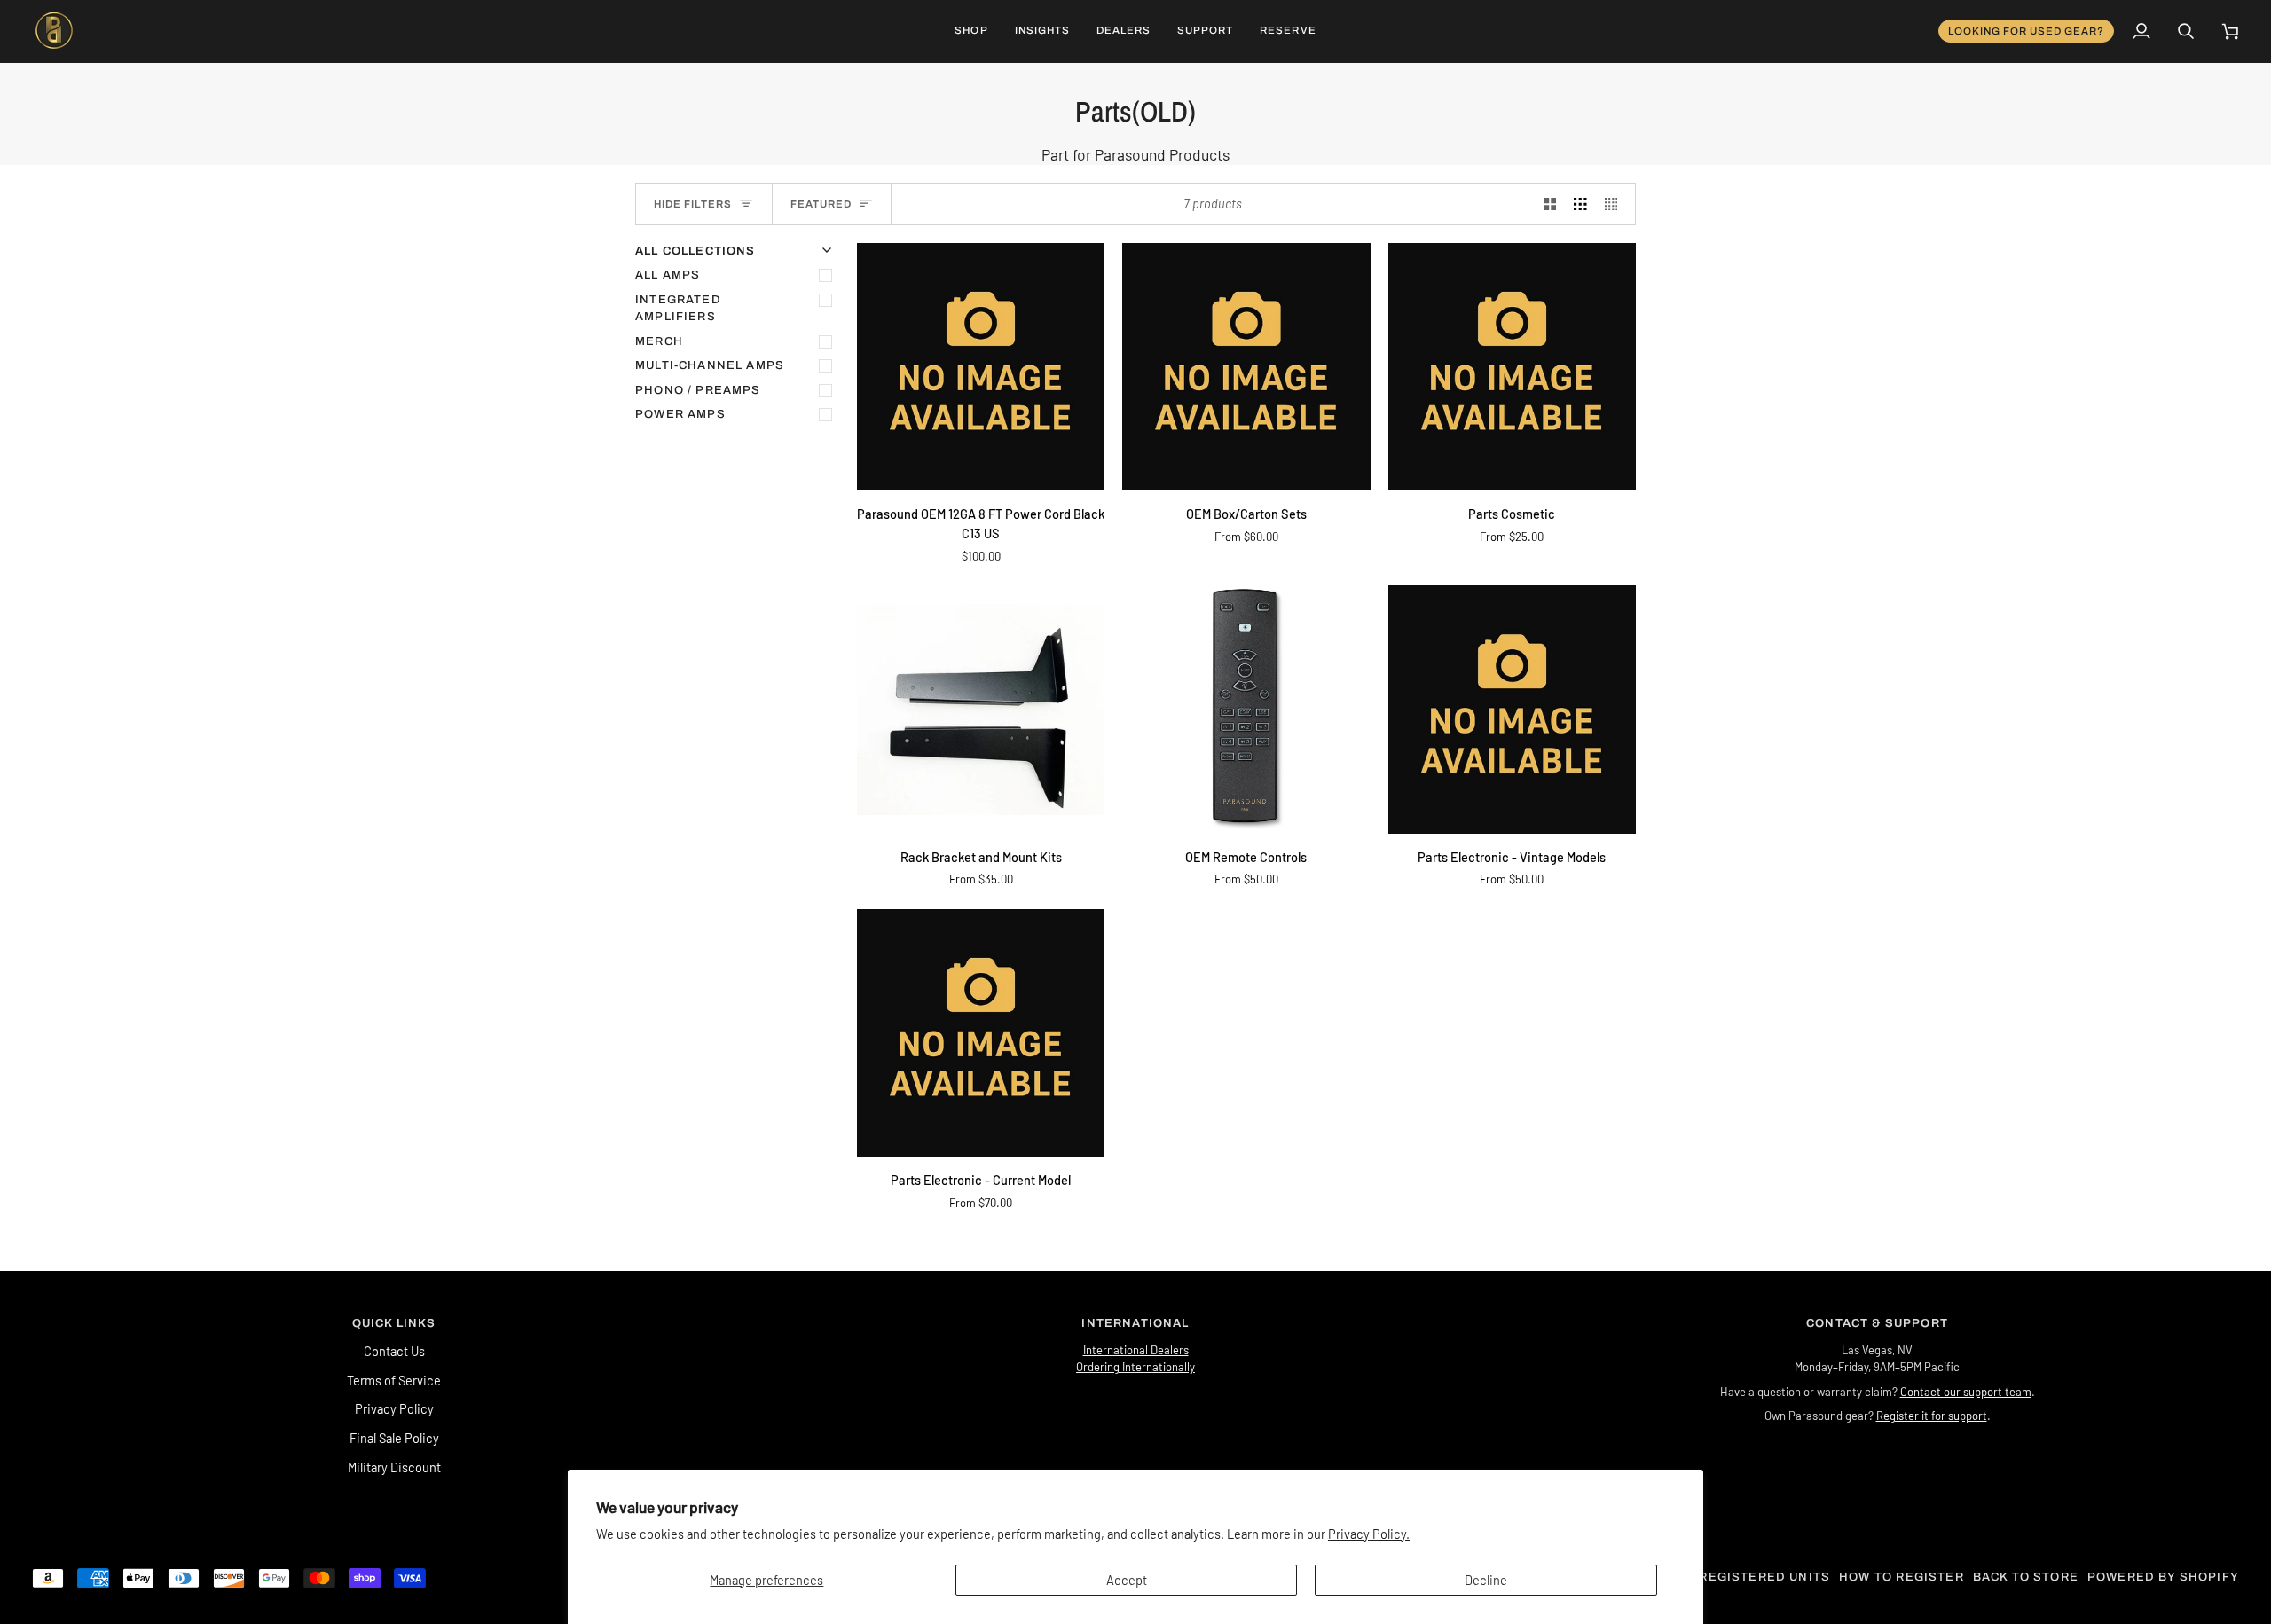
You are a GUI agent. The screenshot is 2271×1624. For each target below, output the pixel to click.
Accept (1127, 1580)
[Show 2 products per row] (1550, 204)
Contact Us (394, 1351)
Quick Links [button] (394, 1323)
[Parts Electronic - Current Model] (981, 1033)
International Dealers (1136, 1350)
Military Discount (394, 1467)
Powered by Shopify (2163, 1577)
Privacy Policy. (1369, 1534)
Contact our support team (1966, 1392)
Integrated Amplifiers (678, 309)
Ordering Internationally (1135, 1367)
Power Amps (680, 414)
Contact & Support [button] (1877, 1323)
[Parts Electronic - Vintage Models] (1512, 709)
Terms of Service (394, 1380)
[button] (971, 31)
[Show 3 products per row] (1580, 204)
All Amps (668, 275)
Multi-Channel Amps (710, 365)
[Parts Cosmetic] (1512, 367)
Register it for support (1932, 1416)
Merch (659, 341)
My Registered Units (1753, 1577)
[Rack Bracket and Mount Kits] (981, 709)
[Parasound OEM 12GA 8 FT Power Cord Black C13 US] (981, 367)
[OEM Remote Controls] (1246, 709)
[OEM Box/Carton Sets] (1246, 367)
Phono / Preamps (698, 390)
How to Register (1902, 1577)
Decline (1486, 1580)
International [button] (1135, 1323)
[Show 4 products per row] (1616, 204)
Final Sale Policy (394, 1438)
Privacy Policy (394, 1408)
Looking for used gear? (2027, 31)
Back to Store (2026, 1577)
